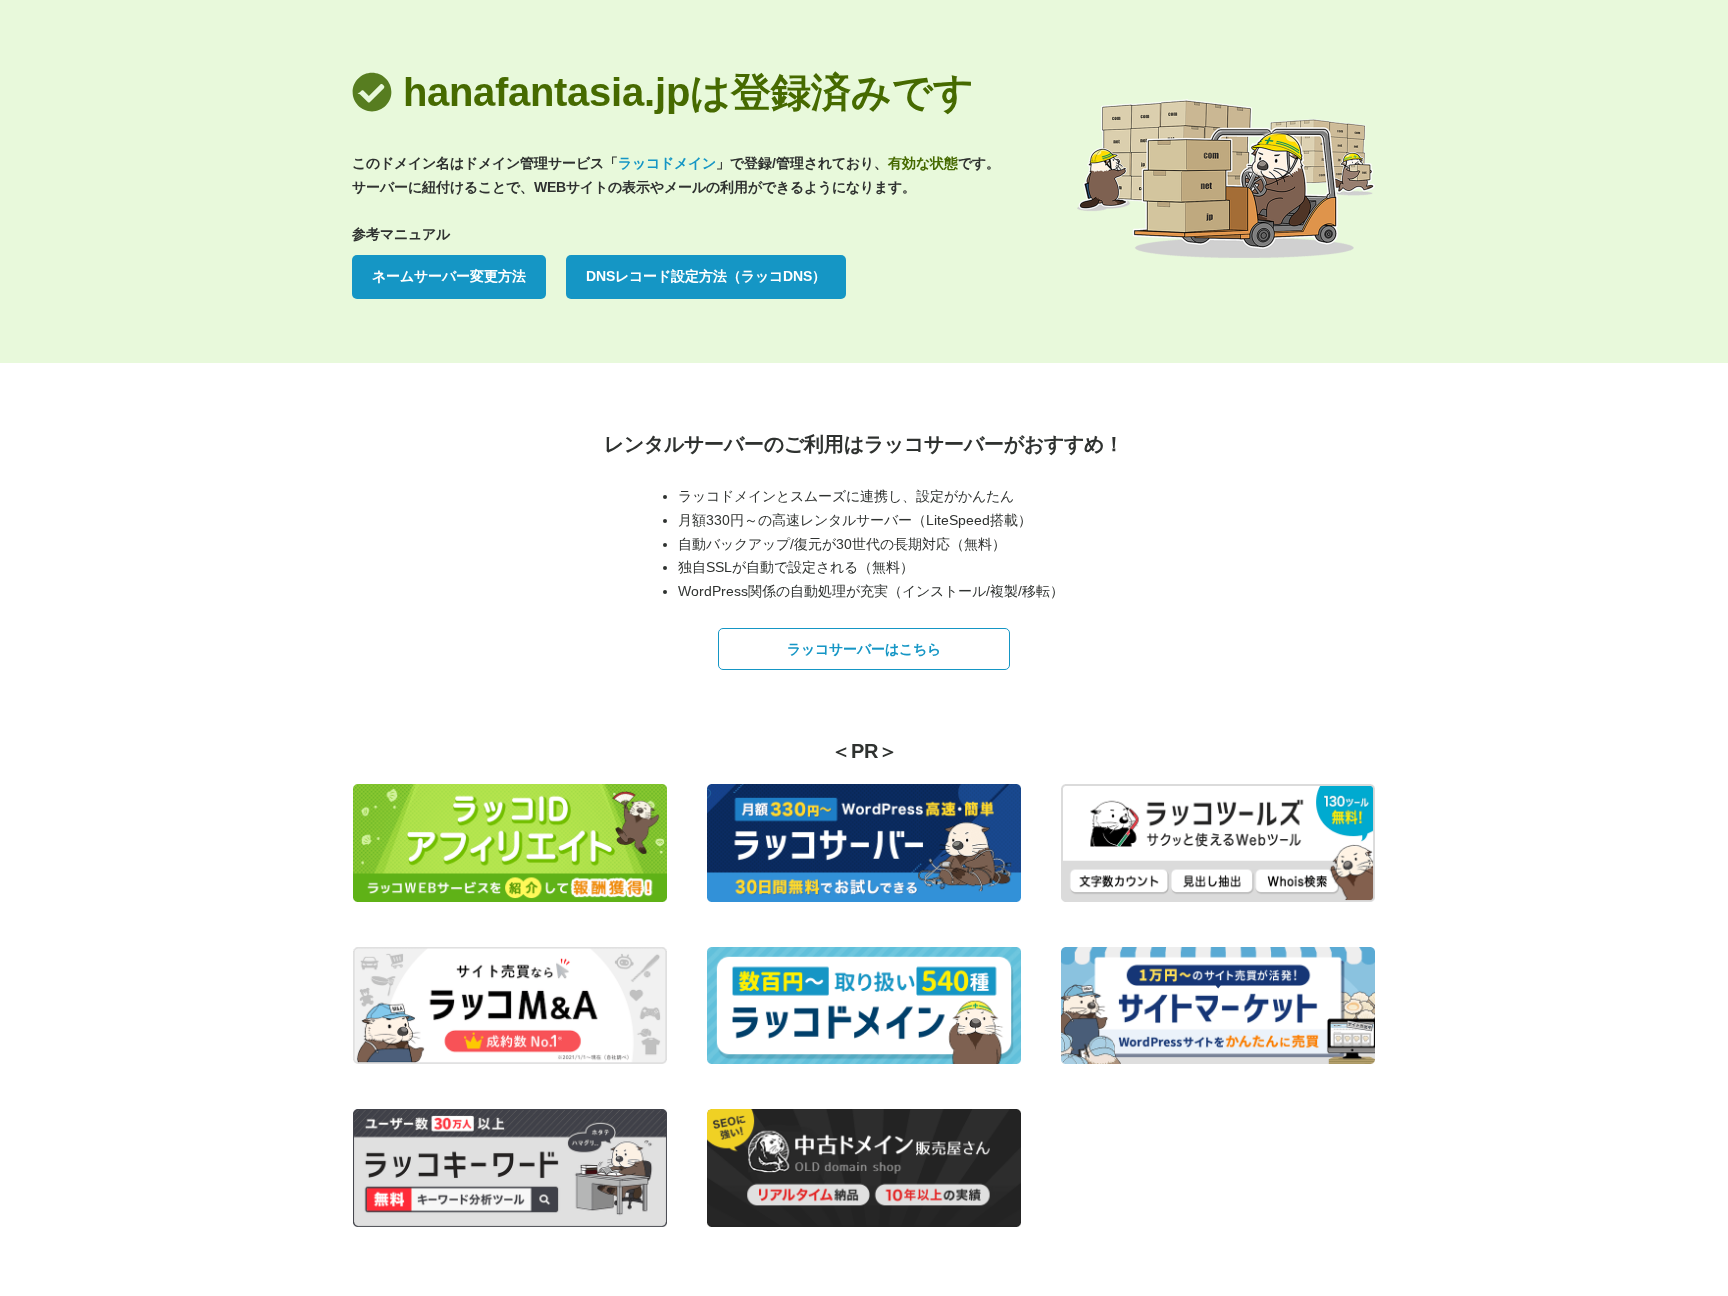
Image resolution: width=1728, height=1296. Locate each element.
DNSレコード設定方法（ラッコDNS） (706, 276)
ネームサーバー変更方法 (449, 276)
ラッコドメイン (667, 163)
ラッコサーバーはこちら (864, 649)
